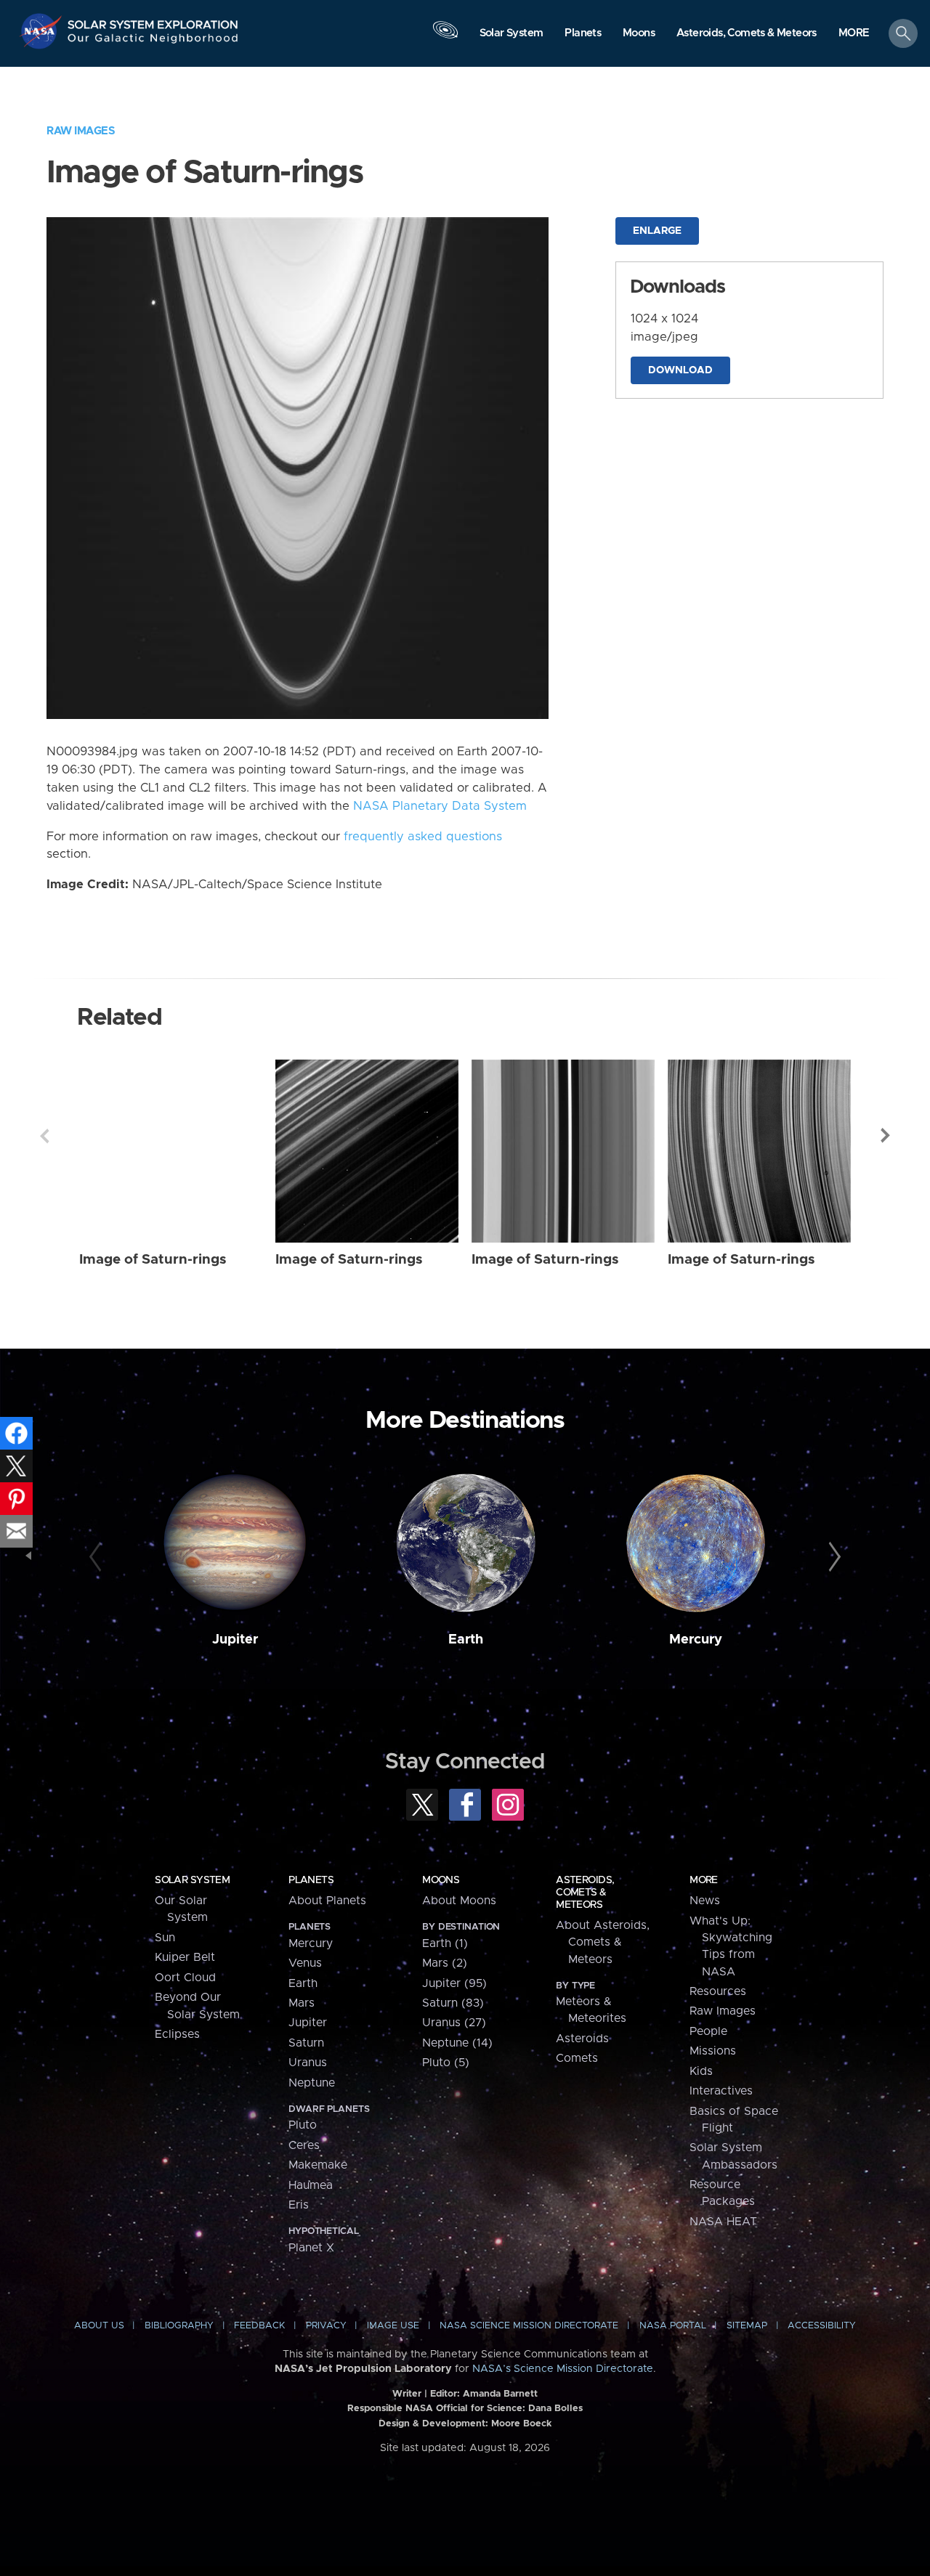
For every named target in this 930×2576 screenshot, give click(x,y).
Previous (44, 1136)
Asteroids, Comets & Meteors (585, 1893)
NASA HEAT (723, 2222)
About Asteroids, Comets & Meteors (603, 1942)
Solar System (192, 1880)
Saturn (306, 2043)
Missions (713, 2051)
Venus (305, 1963)
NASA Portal (673, 2326)
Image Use (393, 2326)
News (705, 1901)
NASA (43, 31)
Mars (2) (445, 1963)
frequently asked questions (423, 837)
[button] (854, 34)
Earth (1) (445, 1943)
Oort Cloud (185, 1978)
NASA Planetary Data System (440, 806)
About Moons (459, 1901)
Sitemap (747, 2326)
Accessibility (822, 2326)
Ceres (304, 2145)
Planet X (311, 2248)
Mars (302, 2003)
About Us (99, 2326)
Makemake (318, 2165)
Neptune (312, 2083)
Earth (466, 1640)
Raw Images (81, 131)
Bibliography (179, 2326)
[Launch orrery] (445, 37)
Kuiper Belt (185, 1957)
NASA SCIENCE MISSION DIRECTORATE (529, 2326)
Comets (577, 2058)
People (708, 2031)
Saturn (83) (453, 2003)
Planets (311, 1880)
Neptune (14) (457, 2043)
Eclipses (177, 2034)
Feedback (259, 2326)
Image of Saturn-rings (153, 1260)
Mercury (696, 1640)
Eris (299, 2205)
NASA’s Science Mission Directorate (563, 2369)
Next (886, 1136)
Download (680, 370)
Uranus (308, 2063)
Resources (718, 1991)
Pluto (303, 2125)
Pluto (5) (446, 2063)
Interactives (721, 2091)
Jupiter (235, 1640)
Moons (441, 1880)
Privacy (326, 2326)
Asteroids (582, 2039)
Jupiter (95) (454, 1983)
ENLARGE (657, 231)
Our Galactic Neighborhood (153, 42)
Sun (165, 1938)
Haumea (311, 2185)
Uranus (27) (454, 2023)
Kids (701, 2071)
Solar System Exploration (153, 21)
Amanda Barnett (500, 2394)
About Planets (327, 1901)
